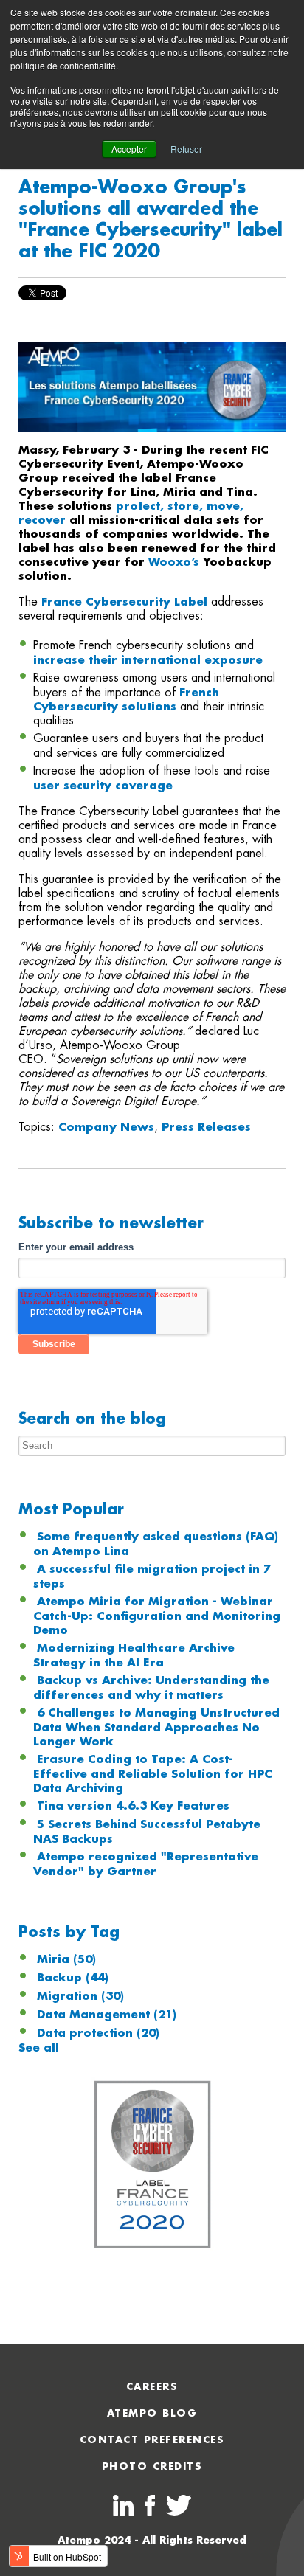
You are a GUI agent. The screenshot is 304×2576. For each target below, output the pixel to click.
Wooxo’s (176, 562)
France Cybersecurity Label (124, 602)
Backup (73, 1978)
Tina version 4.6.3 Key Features (133, 1806)
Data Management (107, 2015)
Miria (66, 1959)
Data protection (98, 2033)
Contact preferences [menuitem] (152, 2440)
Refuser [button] (186, 149)
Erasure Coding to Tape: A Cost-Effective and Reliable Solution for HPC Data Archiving (153, 1774)
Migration (80, 1996)
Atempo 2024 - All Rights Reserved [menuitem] (152, 2540)
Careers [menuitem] (152, 2387)
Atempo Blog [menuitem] (152, 2413)
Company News (106, 1127)
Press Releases (206, 1127)
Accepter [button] (129, 149)
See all (39, 2048)
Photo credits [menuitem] (152, 2466)
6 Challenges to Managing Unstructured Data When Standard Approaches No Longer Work (156, 1727)
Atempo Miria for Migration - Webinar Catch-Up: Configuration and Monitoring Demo (157, 1616)
